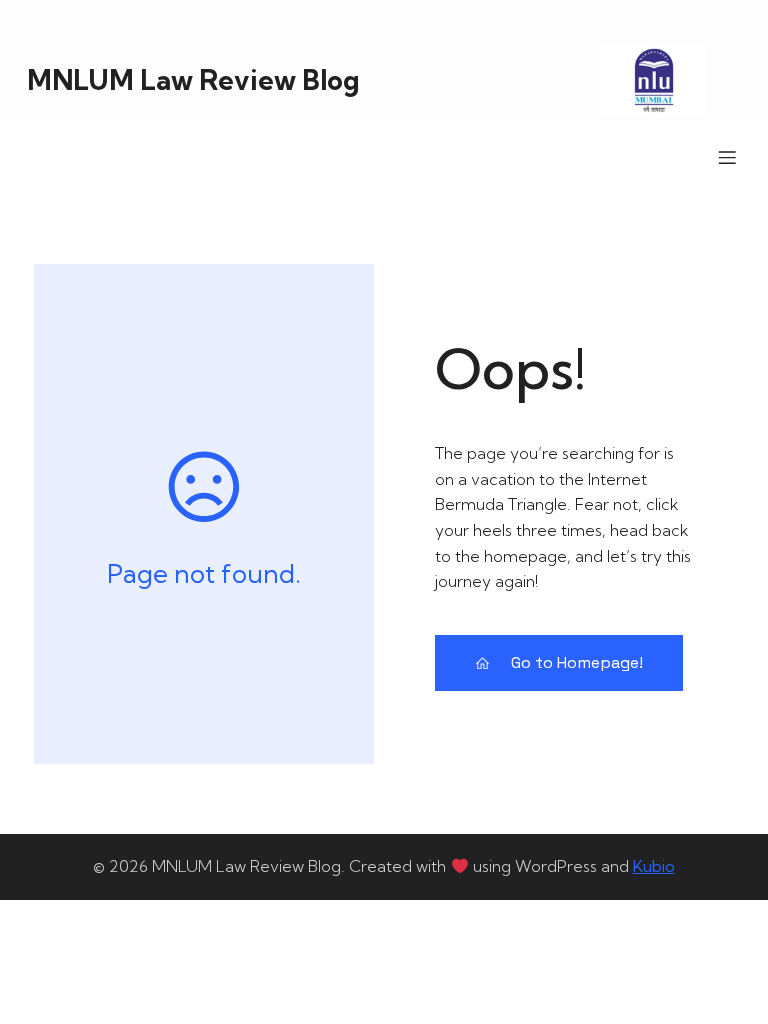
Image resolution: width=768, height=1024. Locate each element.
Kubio (654, 866)
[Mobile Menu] (727, 157)
